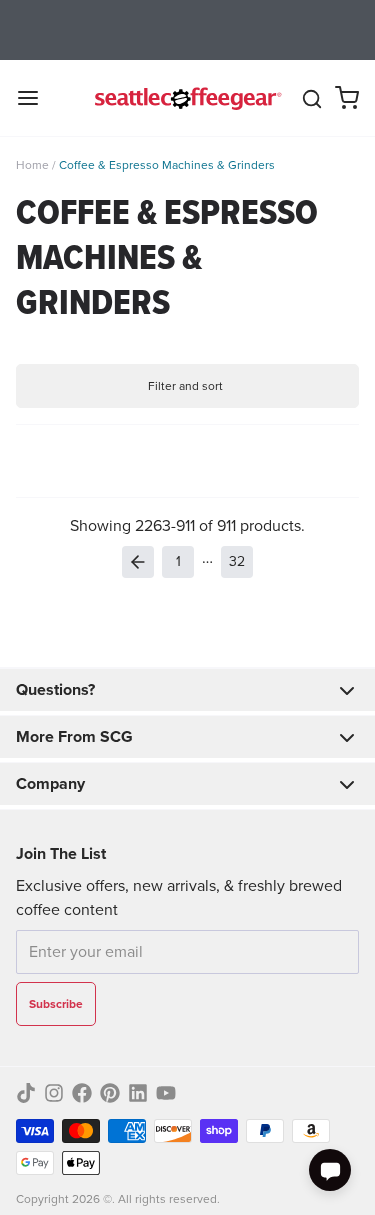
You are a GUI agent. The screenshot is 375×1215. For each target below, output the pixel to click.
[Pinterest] (110, 1093)
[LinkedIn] (138, 1093)
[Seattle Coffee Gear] (186, 98)
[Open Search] (312, 99)
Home (32, 165)
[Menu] (36, 98)
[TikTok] (26, 1093)
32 (237, 561)
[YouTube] (166, 1093)
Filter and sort (185, 386)
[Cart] (347, 98)
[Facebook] (82, 1093)
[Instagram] (54, 1093)
